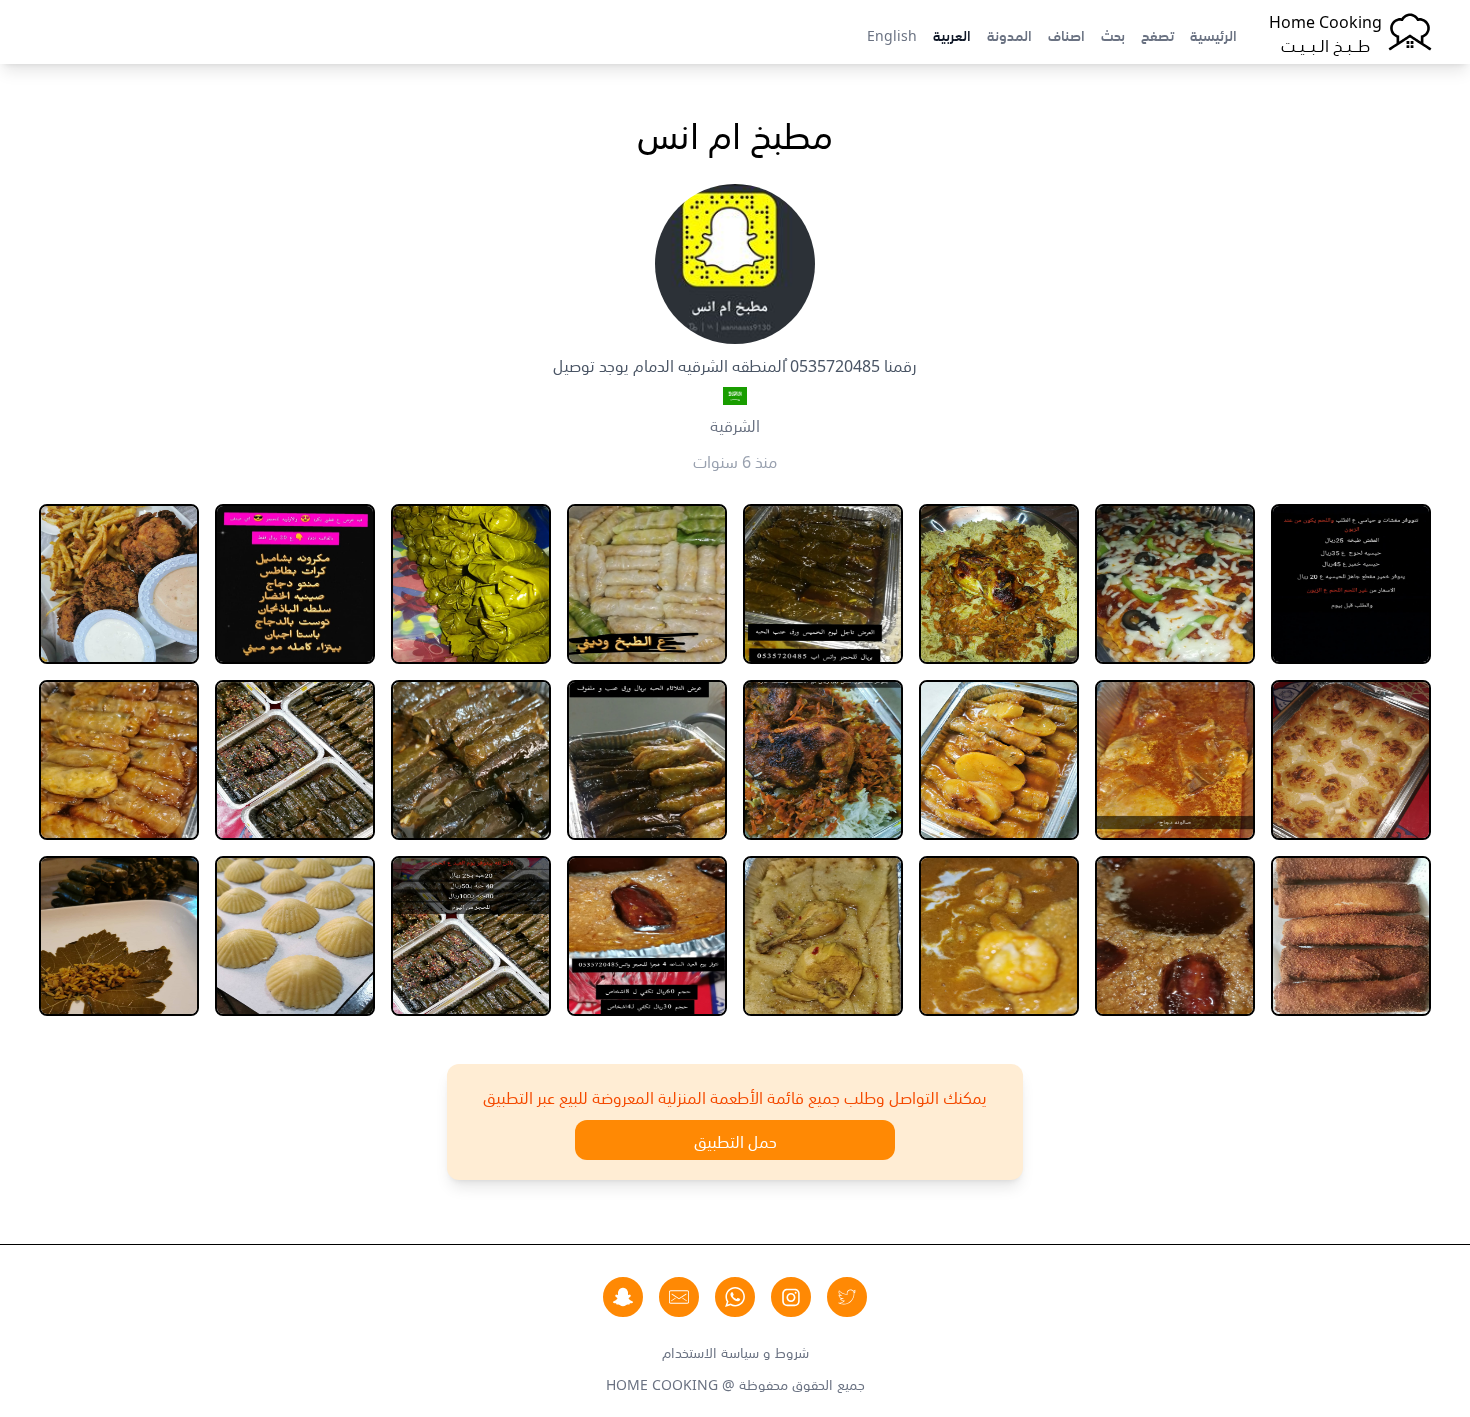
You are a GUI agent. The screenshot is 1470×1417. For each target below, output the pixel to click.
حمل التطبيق (735, 1140)
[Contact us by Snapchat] (623, 1297)
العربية (952, 34)
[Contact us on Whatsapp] (735, 1297)
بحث (1113, 34)
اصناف (1066, 34)
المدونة (1009, 34)
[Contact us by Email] (679, 1297)
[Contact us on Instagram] (791, 1297)
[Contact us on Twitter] (847, 1297)
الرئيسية (1213, 34)
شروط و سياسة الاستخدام (735, 1351)
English (892, 34)
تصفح (1157, 34)
